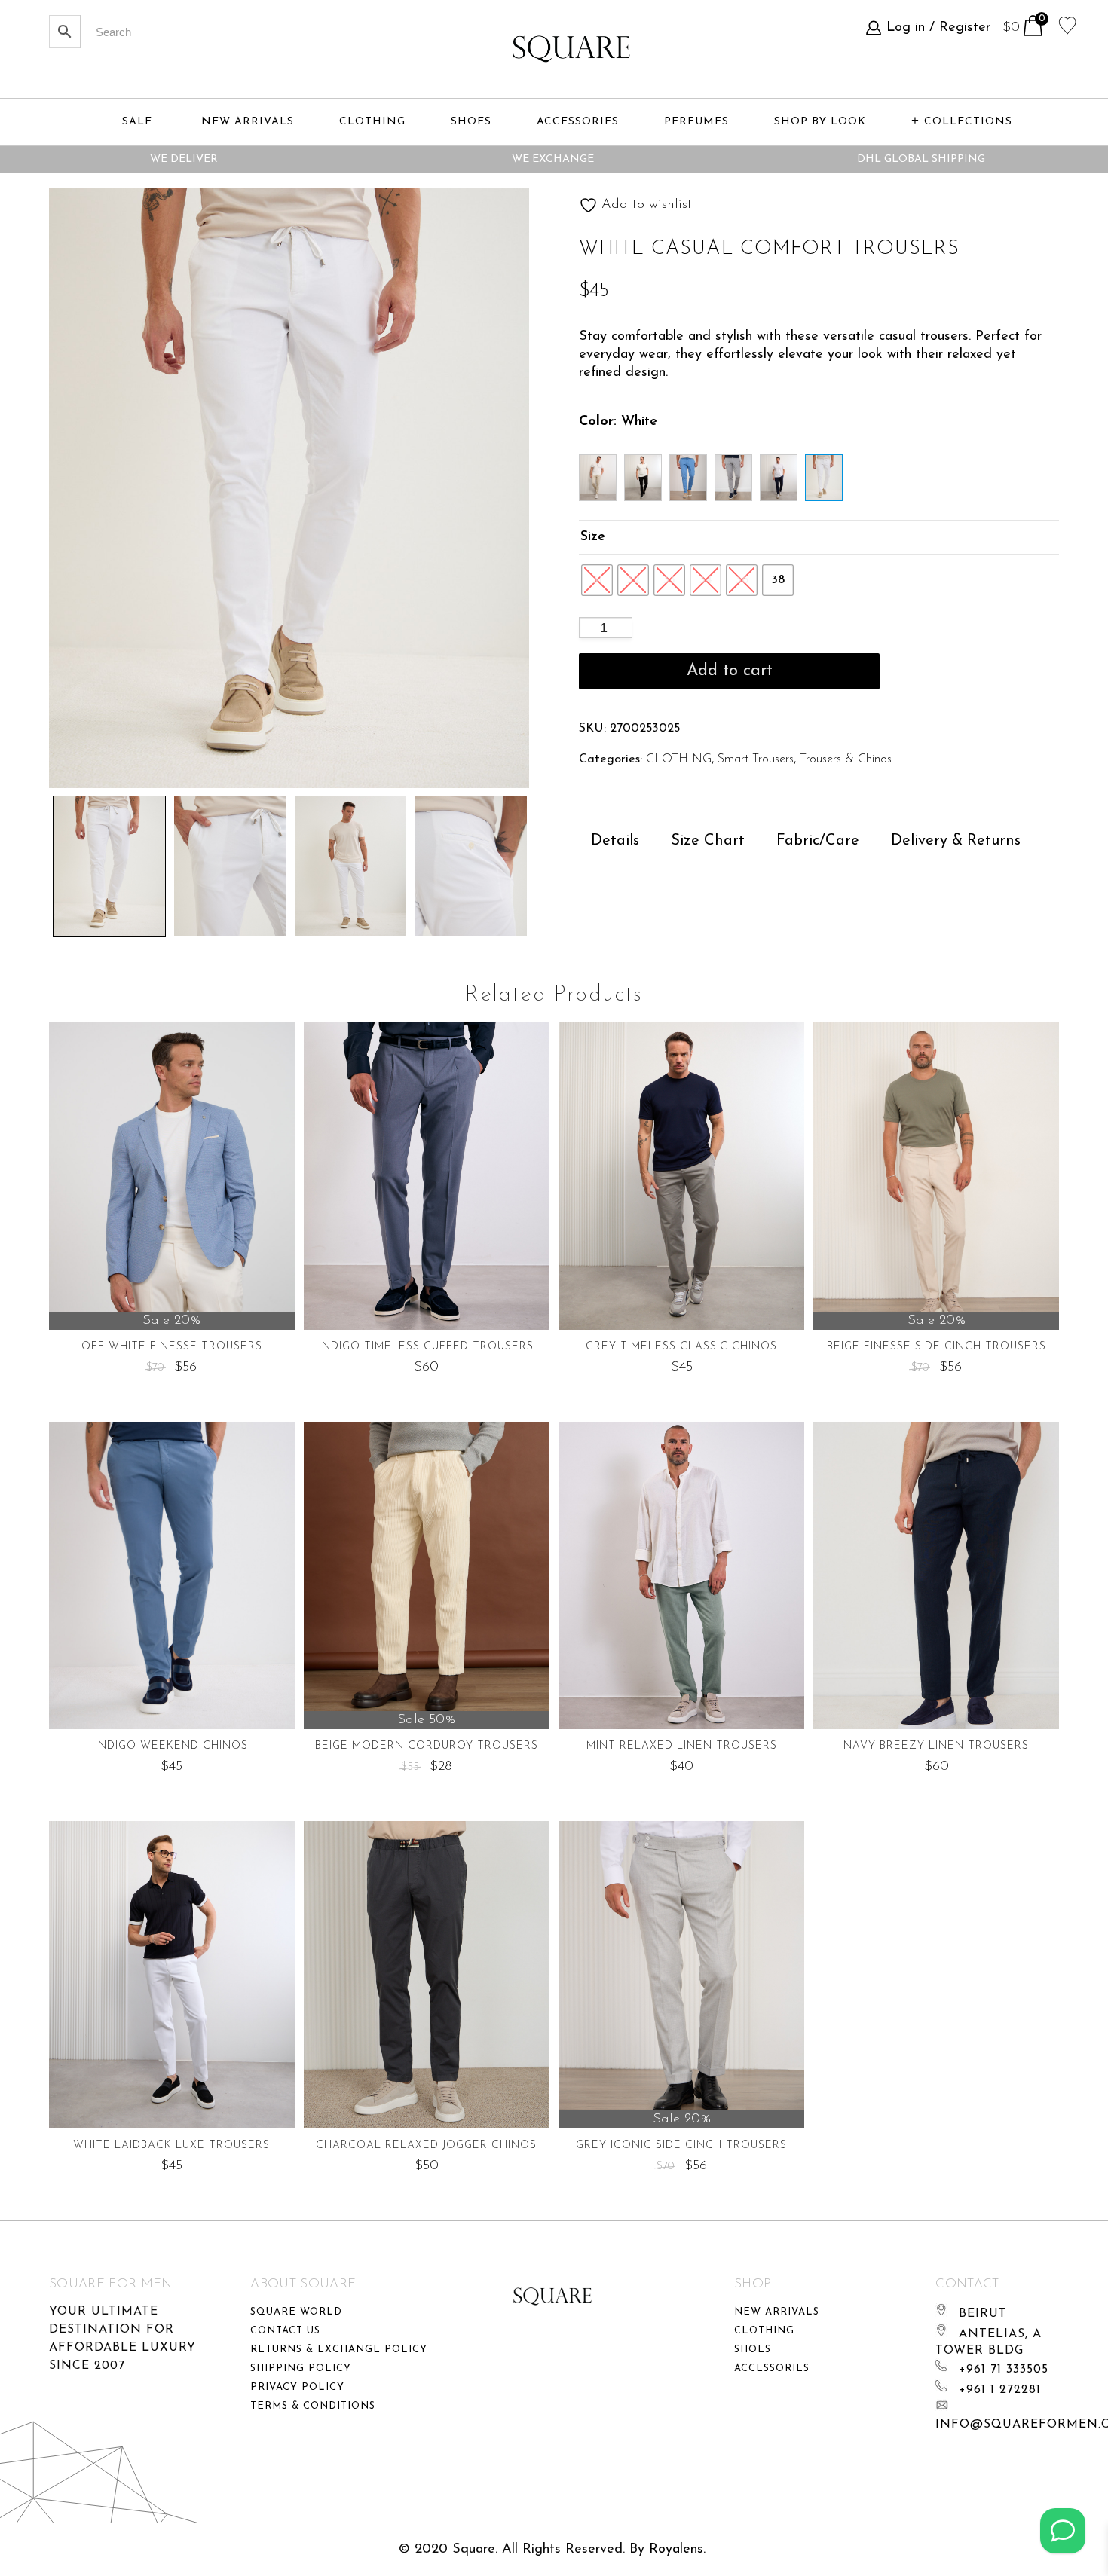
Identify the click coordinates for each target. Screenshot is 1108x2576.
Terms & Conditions (313, 2406)
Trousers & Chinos (846, 759)
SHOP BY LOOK (820, 122)
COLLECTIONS (968, 122)
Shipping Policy (301, 2368)
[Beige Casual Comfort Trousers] (598, 478)
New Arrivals (777, 2312)
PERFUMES (696, 122)
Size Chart (708, 841)
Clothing (764, 2331)
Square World (296, 2312)
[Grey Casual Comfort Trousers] (733, 478)
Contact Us (285, 2331)
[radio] (597, 580)
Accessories (772, 2368)
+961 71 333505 (1004, 2370)
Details (615, 841)
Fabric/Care (818, 841)
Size (593, 537)
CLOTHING (679, 759)
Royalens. (677, 2550)
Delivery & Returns (956, 841)
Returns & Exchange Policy (339, 2350)
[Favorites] (1068, 24)
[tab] (615, 841)
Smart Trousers (756, 759)
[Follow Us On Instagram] (1063, 2531)
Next (578, 863)
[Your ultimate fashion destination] (571, 49)
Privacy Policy (297, 2387)
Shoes (753, 2350)
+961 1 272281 (1000, 2390)
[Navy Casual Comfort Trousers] (779, 478)
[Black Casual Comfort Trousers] (643, 478)
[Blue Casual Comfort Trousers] (688, 478)
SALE (137, 122)
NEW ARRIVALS (248, 122)
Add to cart (730, 671)
